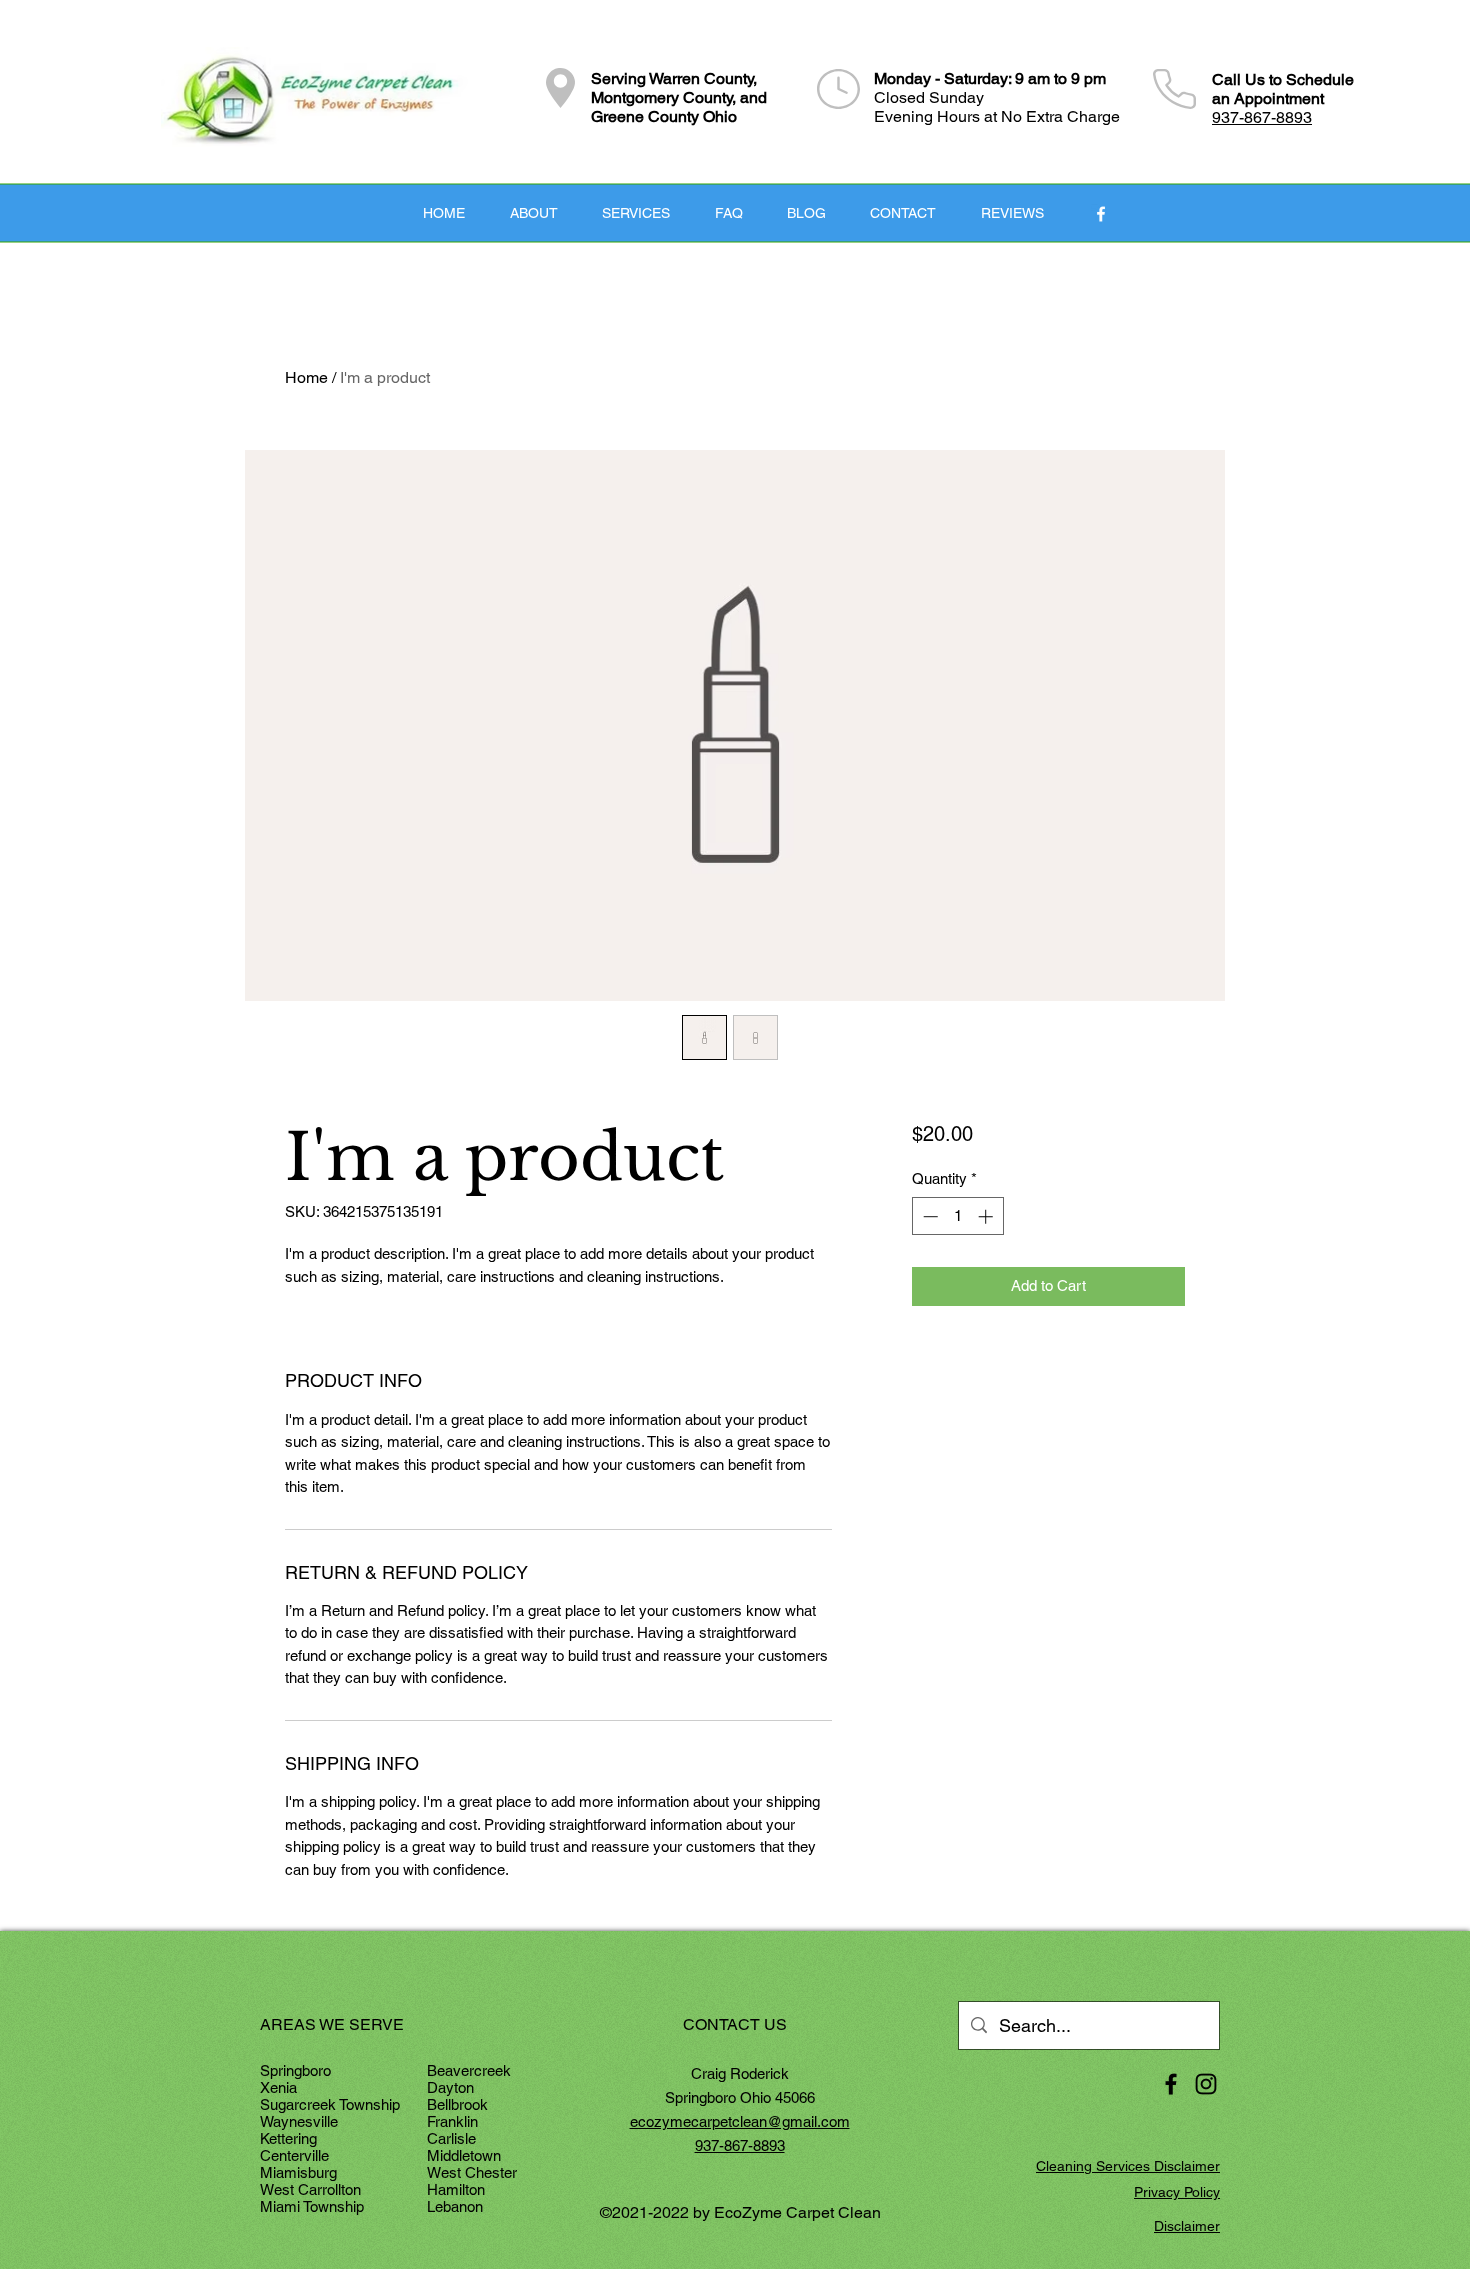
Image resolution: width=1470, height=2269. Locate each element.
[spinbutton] (957, 1216)
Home (306, 377)
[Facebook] (1101, 214)
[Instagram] (1206, 2084)
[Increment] (987, 1216)
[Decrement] (928, 1216)
